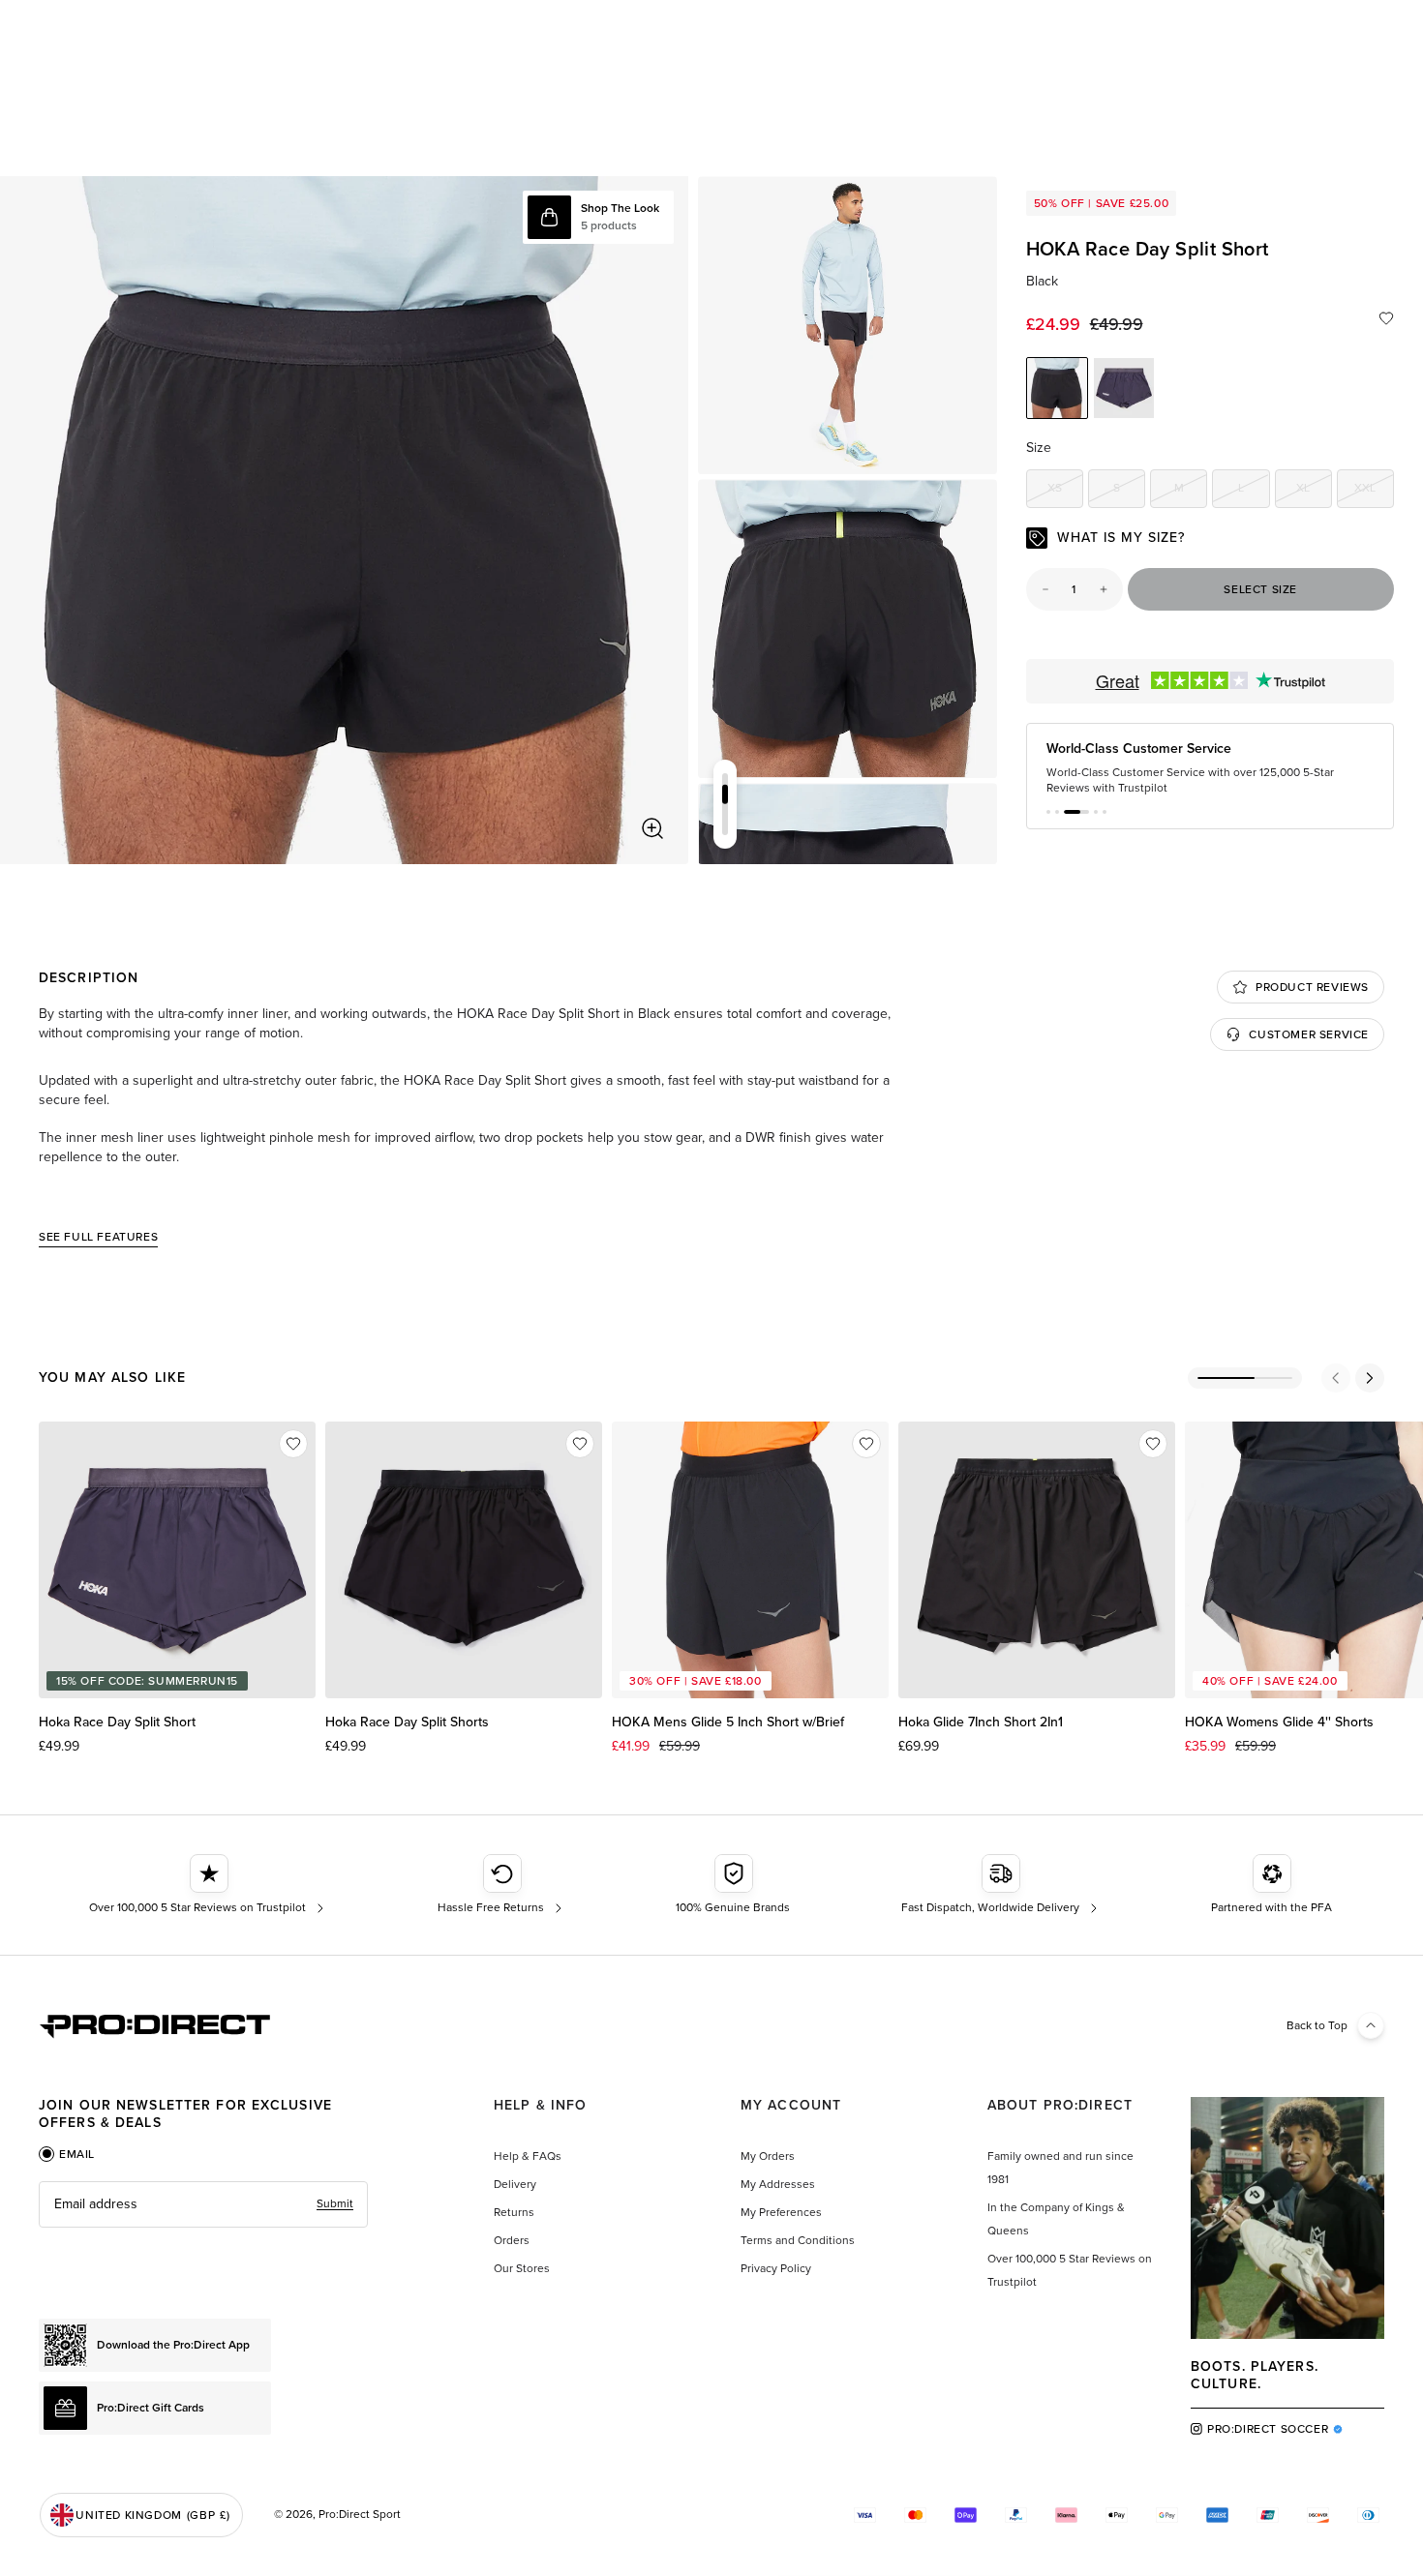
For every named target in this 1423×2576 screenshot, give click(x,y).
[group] (848, 326)
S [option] (1129, 491)
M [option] (1191, 491)
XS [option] (1065, 491)
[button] (1048, 812)
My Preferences (781, 2212)
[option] (1057, 388)
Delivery (515, 2184)
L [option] (1254, 491)
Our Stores (522, 2268)
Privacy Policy (776, 2268)
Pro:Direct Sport (360, 2514)
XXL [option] (1374, 491)
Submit (335, 2203)
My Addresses (778, 2184)
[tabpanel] (203, 2204)
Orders (512, 2240)
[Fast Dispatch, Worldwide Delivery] (1001, 1885)
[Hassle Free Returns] (502, 1885)
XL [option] (1314, 491)
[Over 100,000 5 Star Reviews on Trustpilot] (209, 1885)
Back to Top (1317, 2025)
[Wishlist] (1386, 318)
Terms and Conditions (798, 2240)
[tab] (67, 2154)
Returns (514, 2212)
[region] (344, 520)
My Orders (768, 2156)
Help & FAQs (528, 2156)
